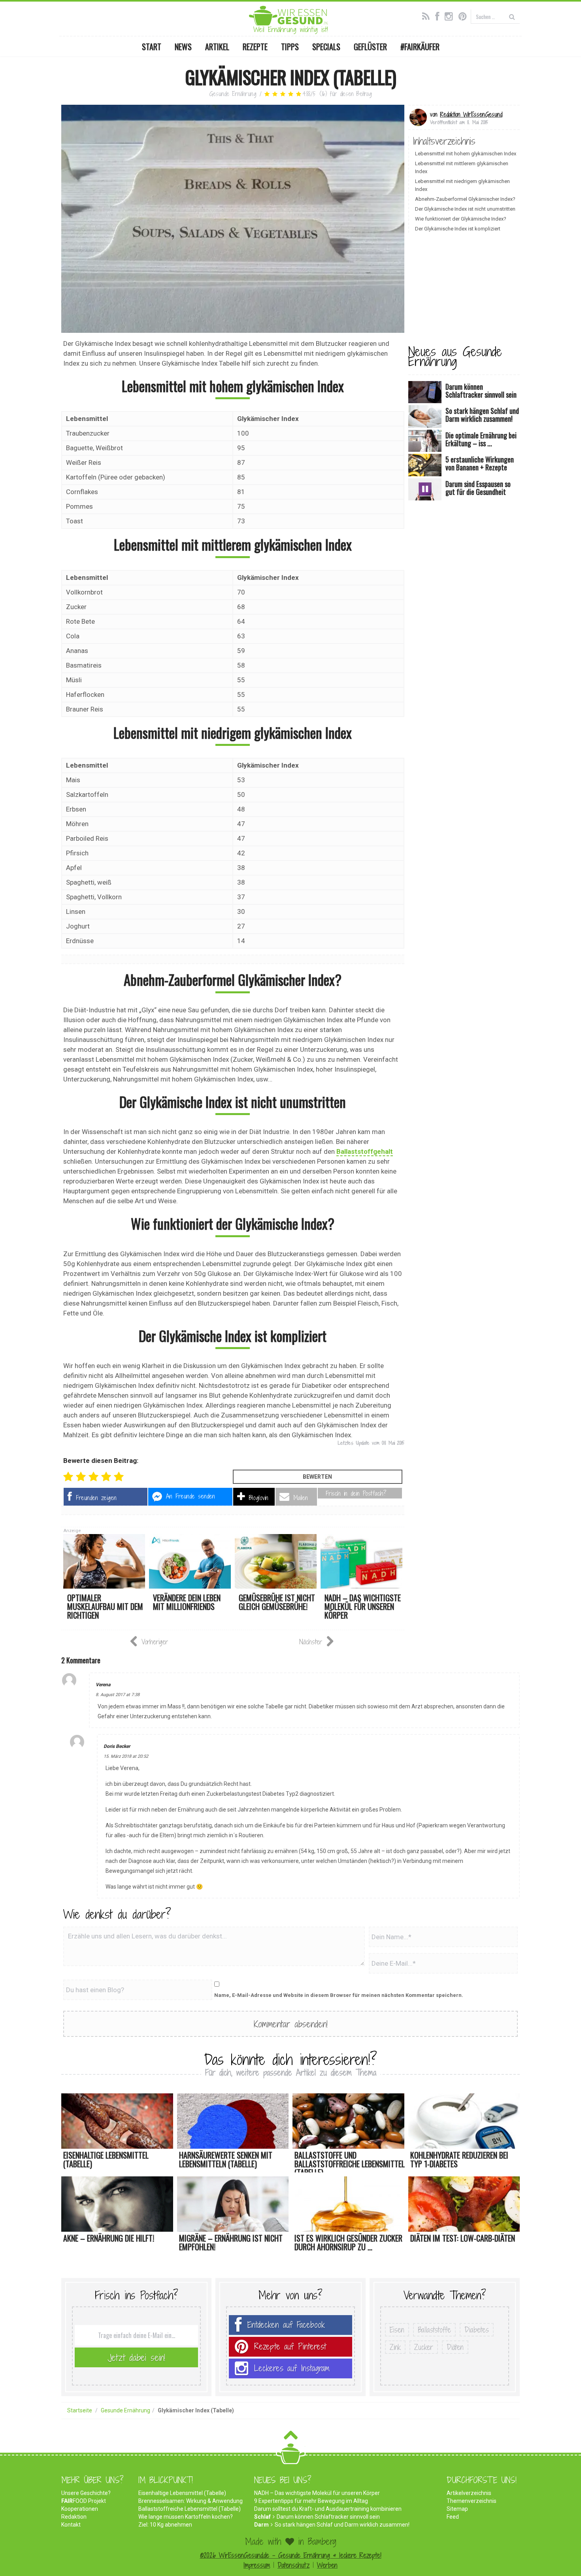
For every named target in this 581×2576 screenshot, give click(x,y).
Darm (261, 2525)
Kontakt (71, 2525)
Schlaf (262, 2517)
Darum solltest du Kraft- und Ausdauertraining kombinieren (328, 2509)
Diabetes (477, 2330)
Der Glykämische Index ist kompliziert (458, 229)
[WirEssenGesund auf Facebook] (439, 15)
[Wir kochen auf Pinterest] (465, 15)
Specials (326, 47)
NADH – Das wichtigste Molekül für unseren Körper (317, 2493)
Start (152, 47)
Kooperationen (80, 2509)
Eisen (397, 2330)
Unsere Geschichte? (86, 2493)
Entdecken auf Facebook (286, 2325)
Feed (453, 2517)
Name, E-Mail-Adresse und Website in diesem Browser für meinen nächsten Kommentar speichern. (339, 1995)
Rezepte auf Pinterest (290, 2347)
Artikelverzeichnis (469, 2493)
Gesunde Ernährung (233, 94)
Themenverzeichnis (472, 2501)
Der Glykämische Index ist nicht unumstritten (465, 209)
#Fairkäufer (420, 47)
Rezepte (255, 47)
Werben (327, 2565)
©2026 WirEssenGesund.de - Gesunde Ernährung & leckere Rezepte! (291, 2555)
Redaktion (74, 2517)
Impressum (257, 2565)
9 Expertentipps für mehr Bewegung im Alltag (311, 2501)
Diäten (455, 2347)
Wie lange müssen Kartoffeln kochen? (186, 2517)
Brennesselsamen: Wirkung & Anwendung (191, 2501)
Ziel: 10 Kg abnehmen (165, 2525)
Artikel (217, 47)
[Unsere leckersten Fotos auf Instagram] (451, 15)
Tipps (290, 47)
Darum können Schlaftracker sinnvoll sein (328, 2517)
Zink (395, 2347)
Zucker (424, 2347)
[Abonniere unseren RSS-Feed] (428, 15)
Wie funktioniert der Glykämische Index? (461, 219)
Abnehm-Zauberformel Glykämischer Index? (465, 199)
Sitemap (457, 2509)
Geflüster (370, 47)
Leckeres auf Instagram (292, 2368)
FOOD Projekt (84, 2501)
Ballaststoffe (434, 2330)
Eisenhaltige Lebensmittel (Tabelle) (182, 2493)
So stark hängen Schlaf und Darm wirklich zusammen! (342, 2525)
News (183, 47)
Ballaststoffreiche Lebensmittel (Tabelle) (190, 2509)
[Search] (512, 16)
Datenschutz (293, 2565)
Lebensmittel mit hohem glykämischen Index (466, 154)
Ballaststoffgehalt (365, 1151)
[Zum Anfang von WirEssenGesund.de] (291, 2437)
